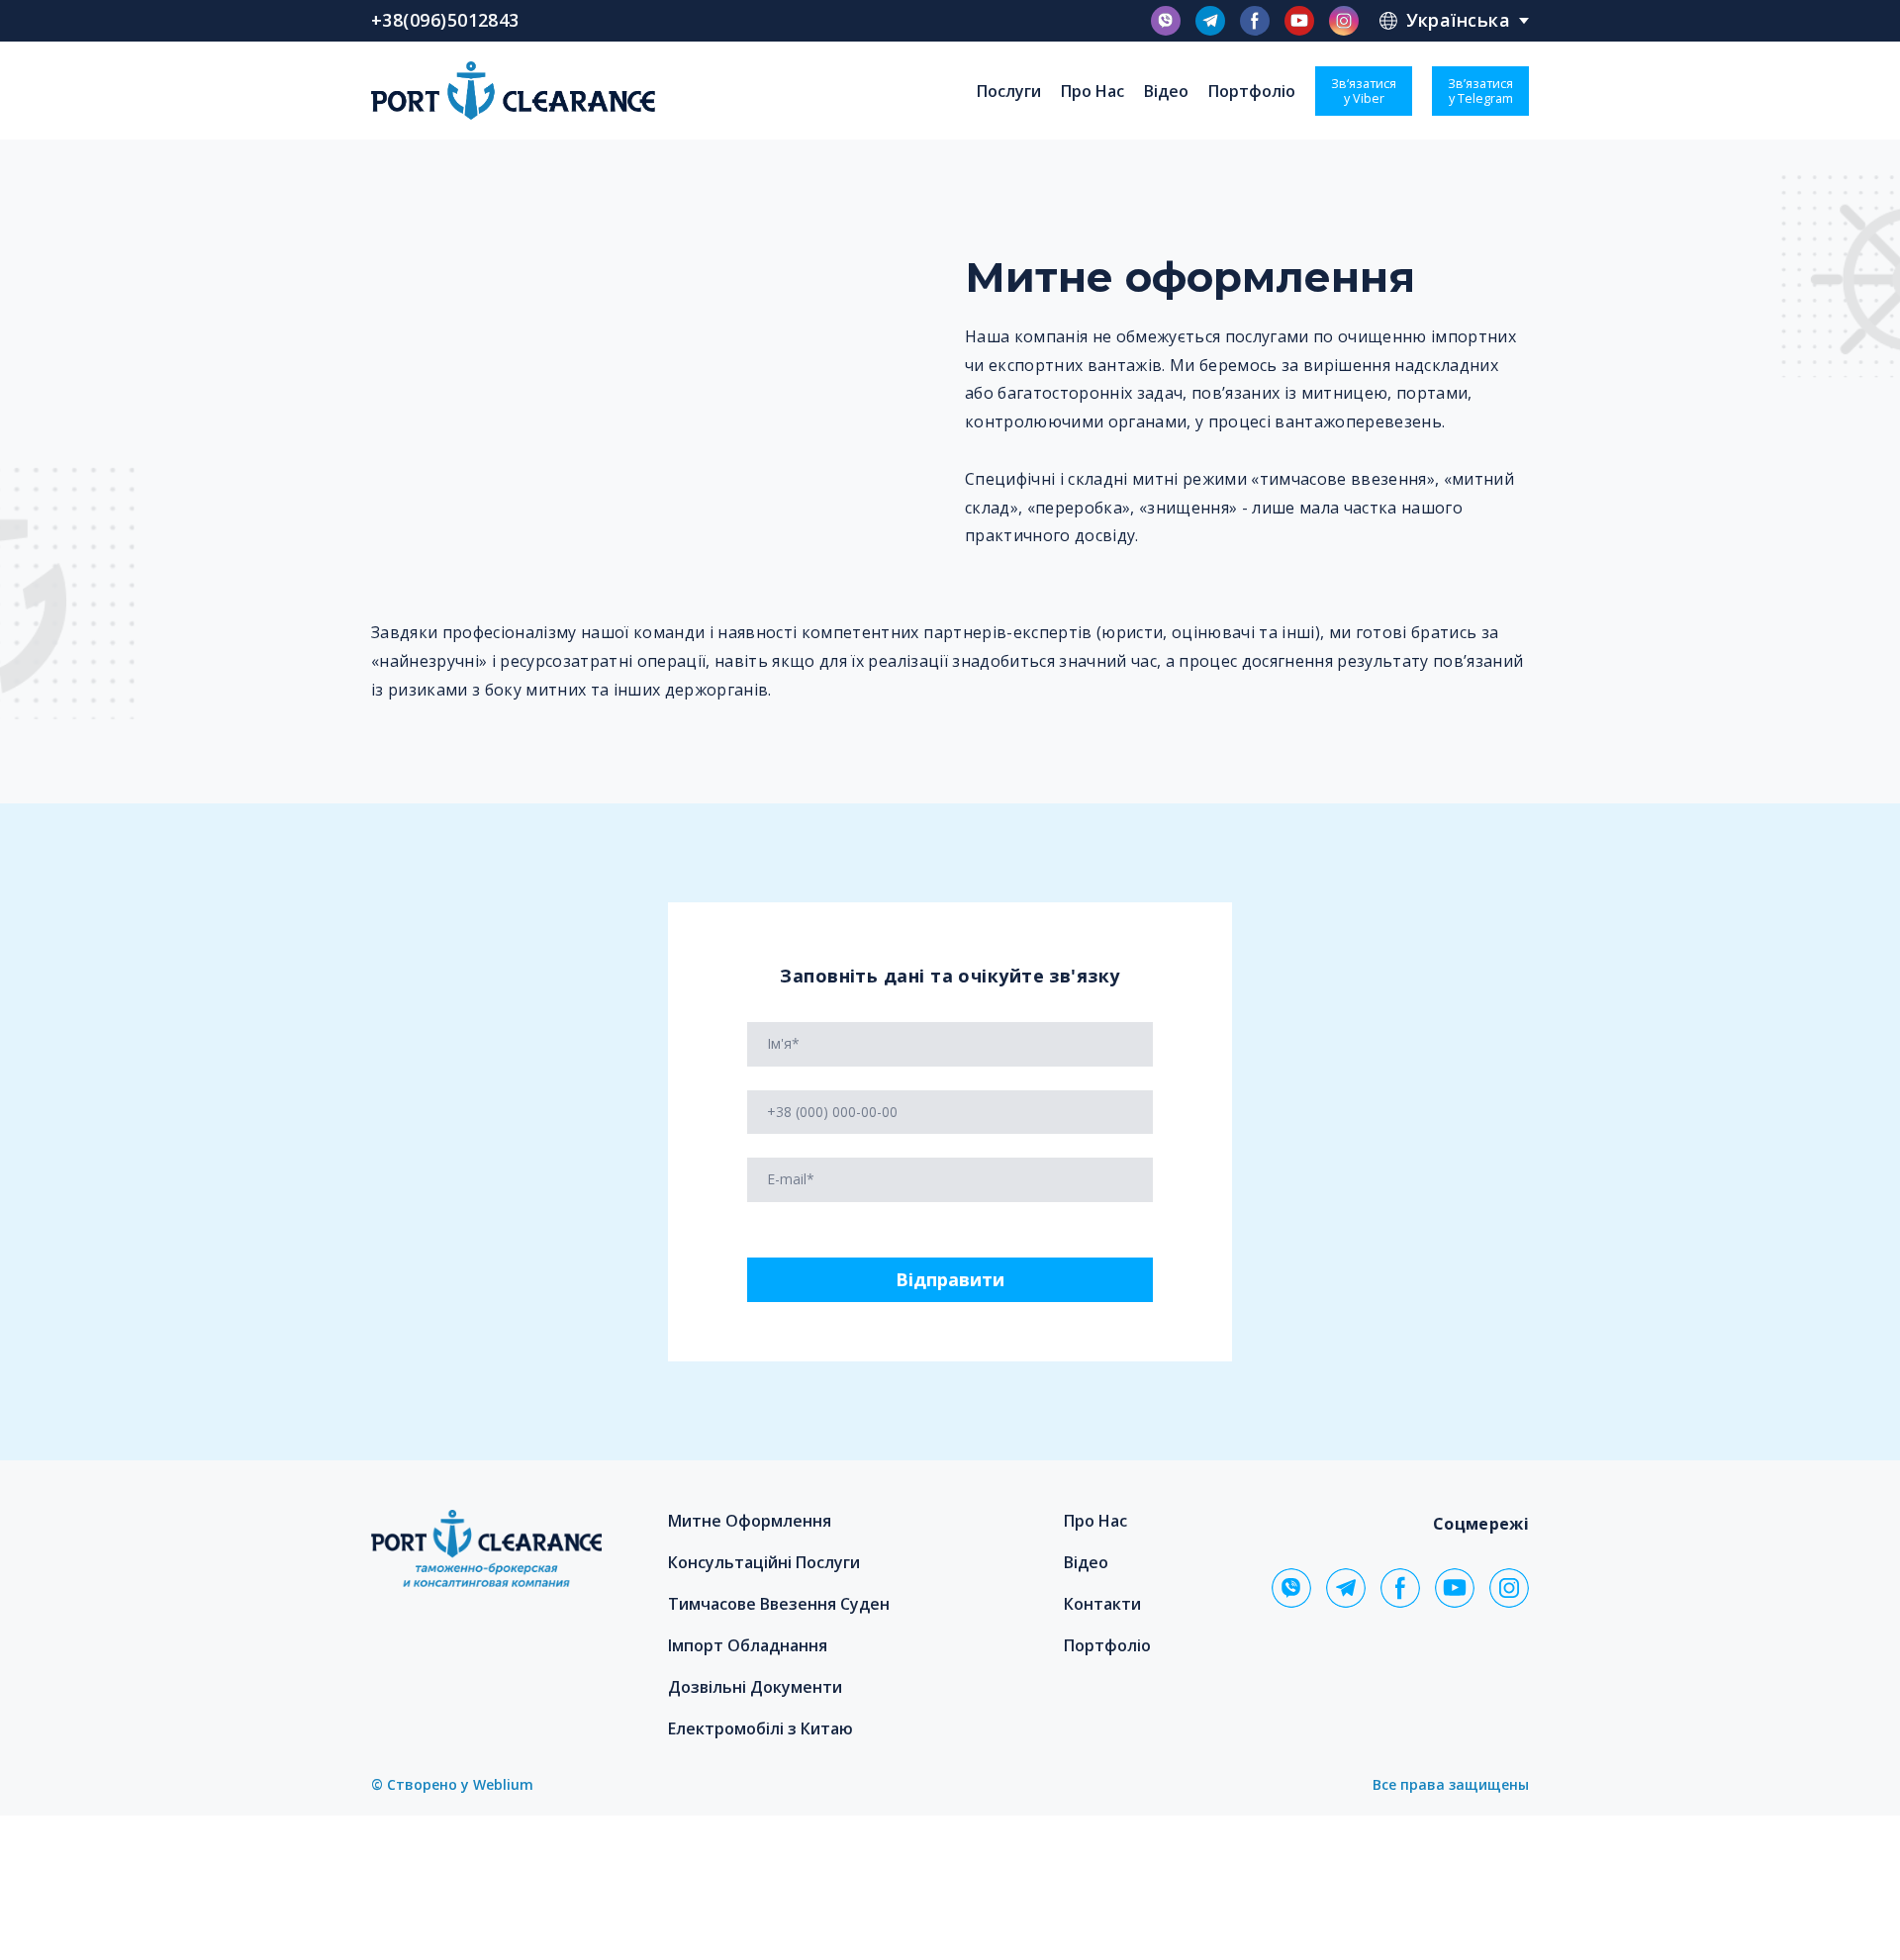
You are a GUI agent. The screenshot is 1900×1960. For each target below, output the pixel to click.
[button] (1166, 21)
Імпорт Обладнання (748, 1645)
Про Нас (1092, 91)
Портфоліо (1252, 91)
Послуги (1009, 91)
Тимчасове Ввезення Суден (779, 1604)
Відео (1166, 91)
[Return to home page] (513, 91)
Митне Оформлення (750, 1521)
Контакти (1102, 1604)
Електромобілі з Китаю (760, 1728)
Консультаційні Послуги (764, 1562)
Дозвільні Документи (755, 1687)
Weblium (503, 1784)
